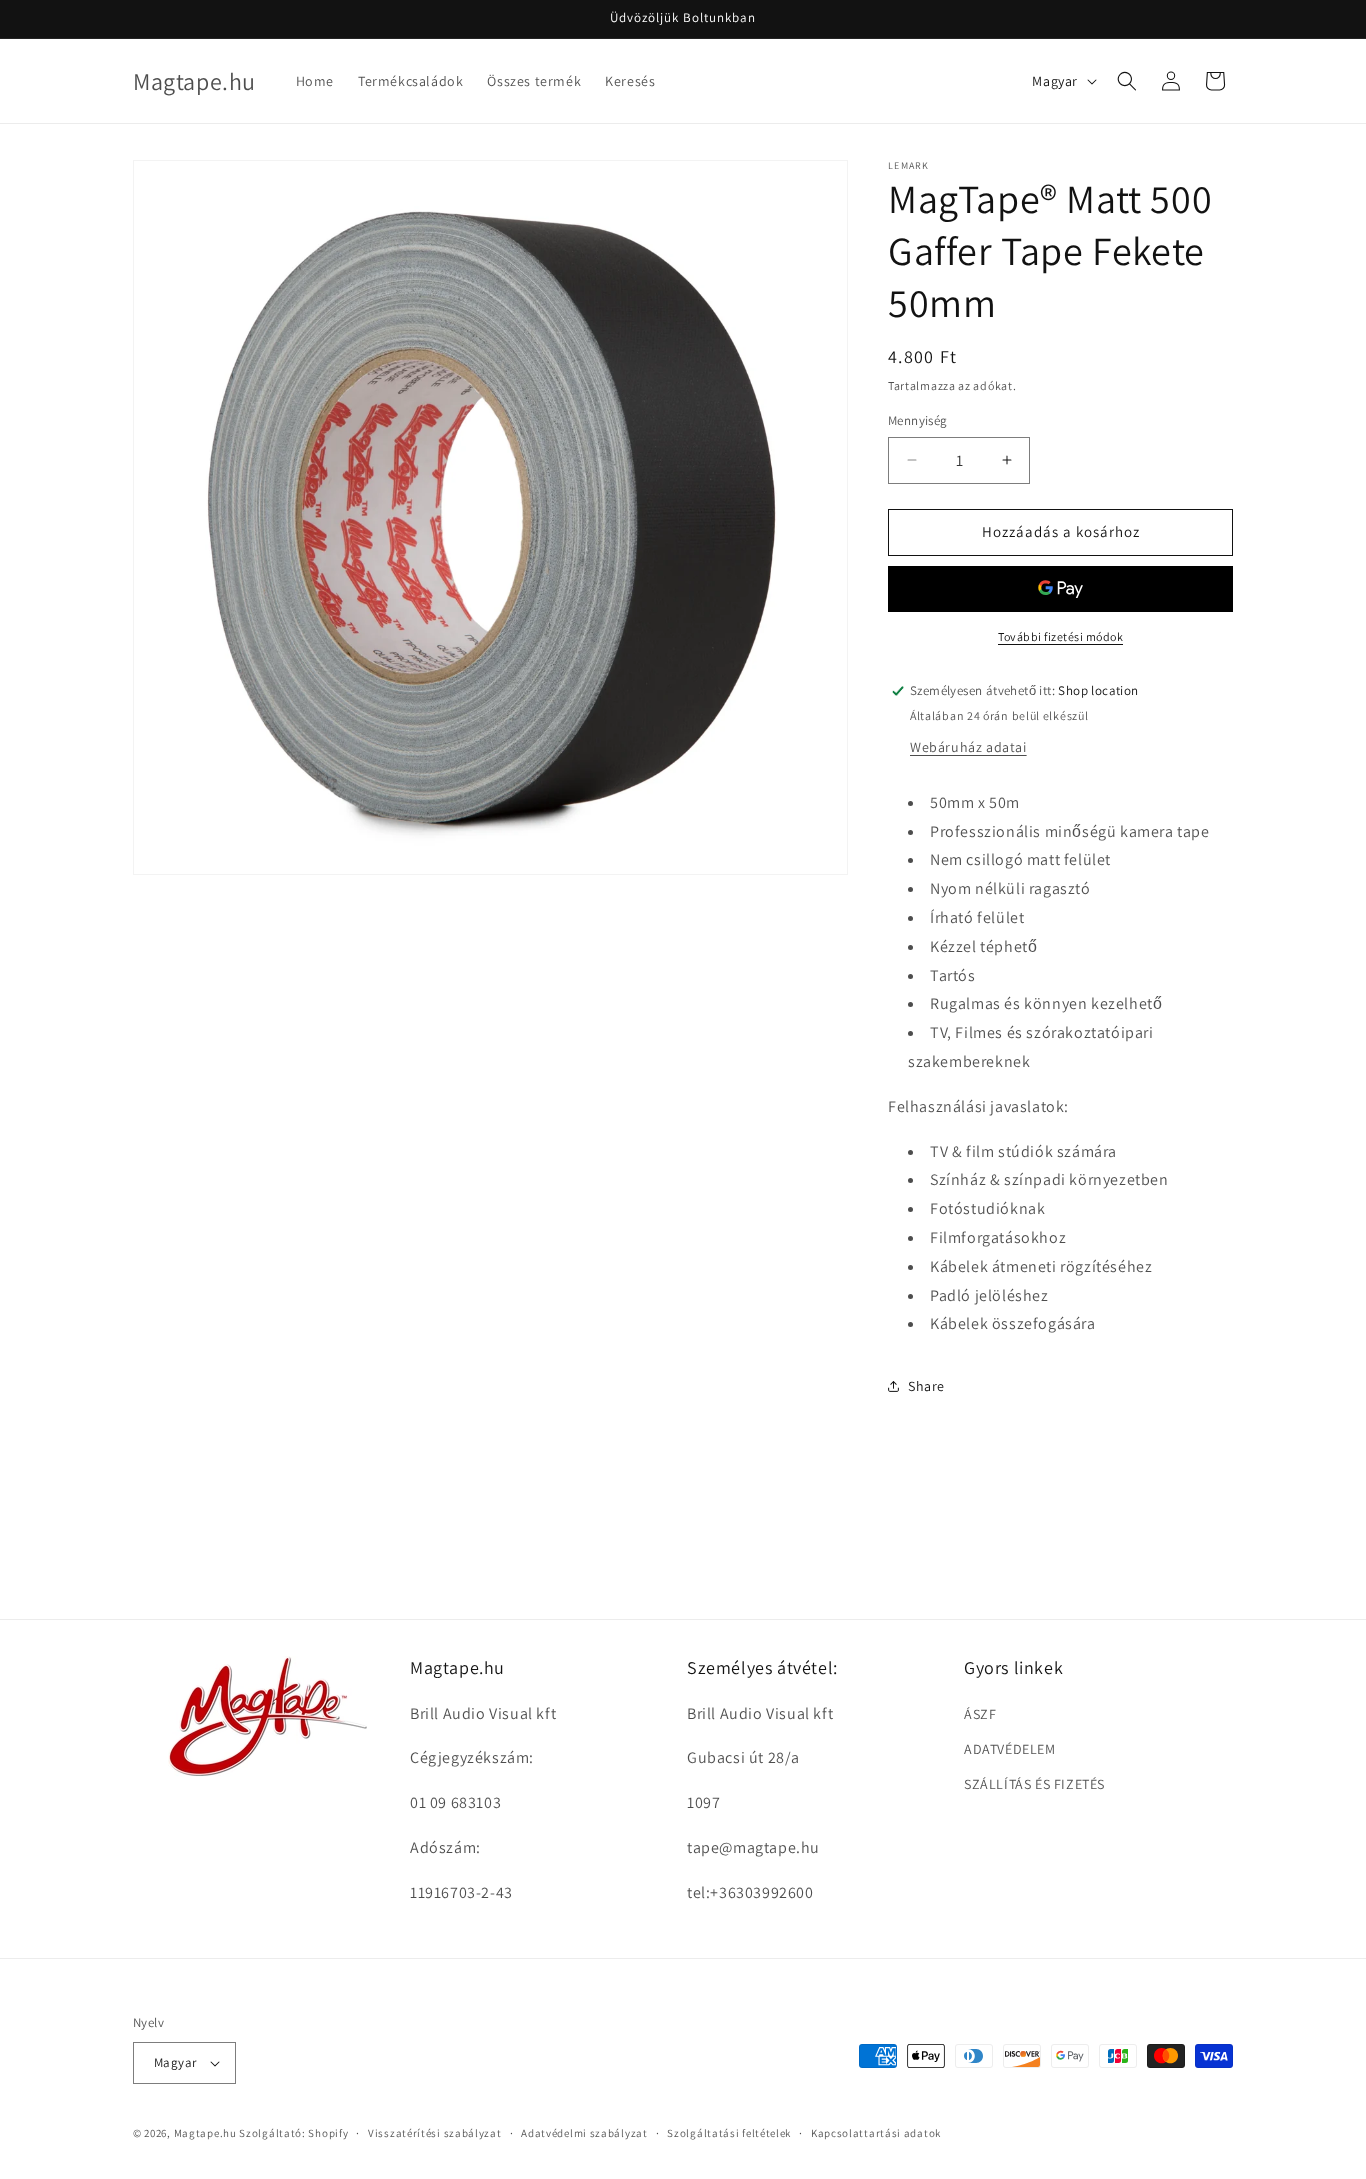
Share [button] (926, 1386)
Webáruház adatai (968, 747)
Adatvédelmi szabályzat (584, 2133)
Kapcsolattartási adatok (876, 2133)
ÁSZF (980, 1714)
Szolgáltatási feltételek (729, 2133)
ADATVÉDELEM (1010, 1749)
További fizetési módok (1060, 636)
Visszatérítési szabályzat (435, 2133)
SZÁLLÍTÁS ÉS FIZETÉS (1034, 1784)
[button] (1127, 81)
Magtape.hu (205, 2133)
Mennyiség (918, 420)
